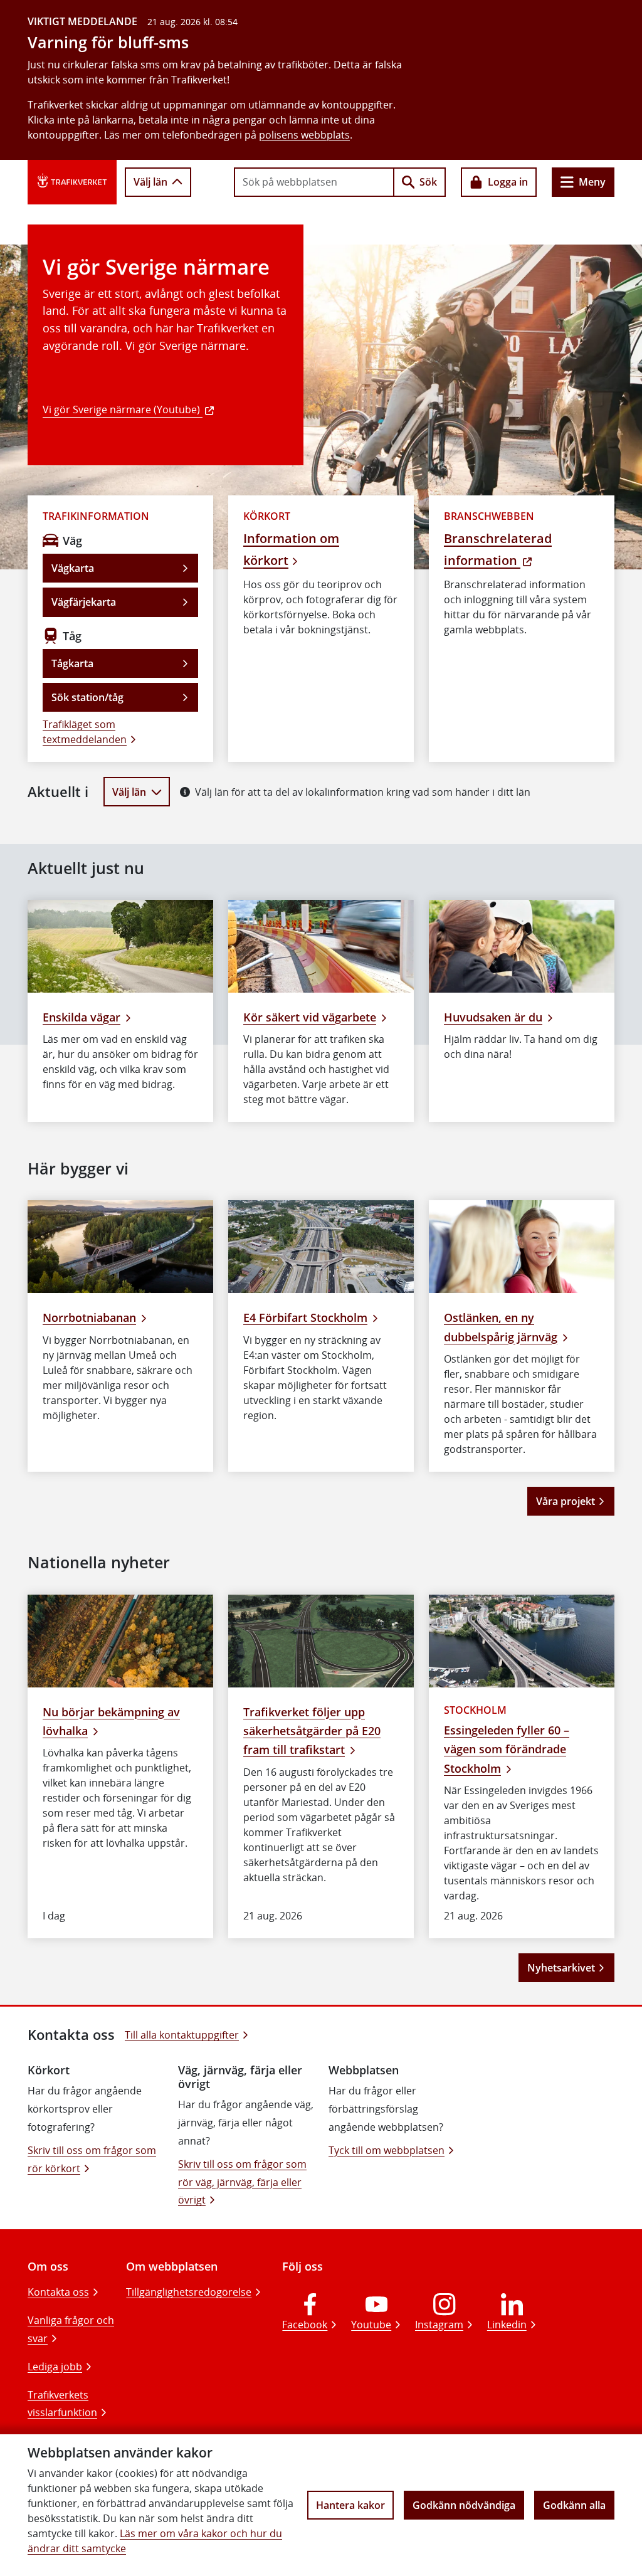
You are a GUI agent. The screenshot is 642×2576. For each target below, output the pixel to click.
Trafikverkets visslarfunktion (62, 2404)
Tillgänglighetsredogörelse (189, 2292)
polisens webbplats (304, 135)
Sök (428, 182)
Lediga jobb (55, 2367)
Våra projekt (566, 1501)
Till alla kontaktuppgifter (182, 2035)
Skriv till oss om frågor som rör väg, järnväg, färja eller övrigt (242, 2182)
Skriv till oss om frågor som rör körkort (92, 2159)
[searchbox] (314, 182)
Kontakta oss (58, 2292)
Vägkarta (73, 568)
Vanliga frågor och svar (71, 2329)
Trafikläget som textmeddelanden (85, 732)
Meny (592, 182)
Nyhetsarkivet (561, 1968)
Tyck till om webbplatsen (387, 2150)
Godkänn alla (574, 2505)
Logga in (508, 182)
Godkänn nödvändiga (464, 2505)
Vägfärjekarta (84, 602)
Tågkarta (72, 663)
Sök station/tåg (87, 697)
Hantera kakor (350, 2505)
